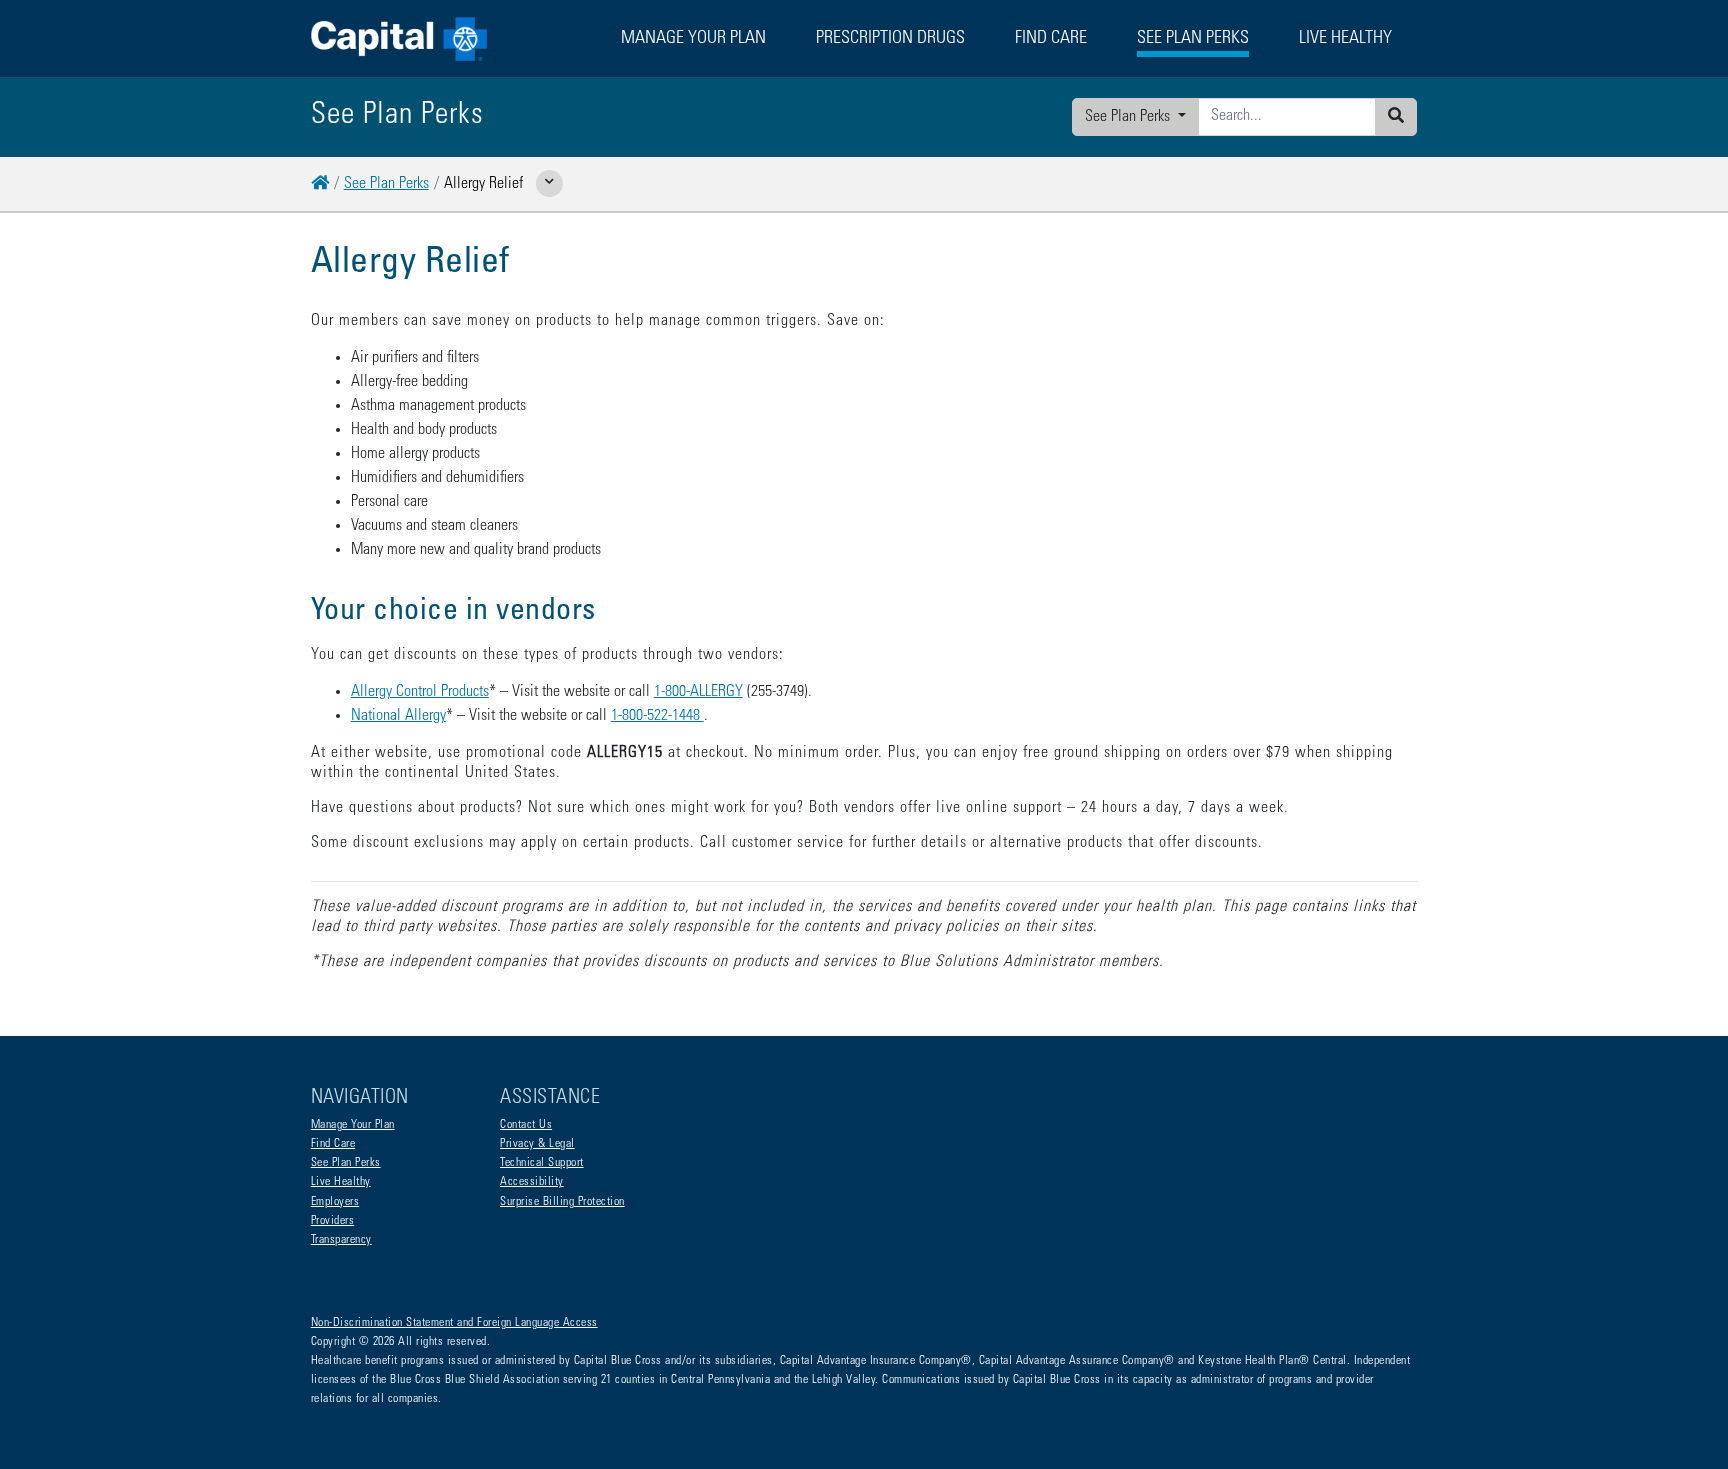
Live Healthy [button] (1345, 39)
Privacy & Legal (537, 1144)
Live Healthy (341, 1182)
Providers (333, 1221)
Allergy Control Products (420, 692)
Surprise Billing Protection (562, 1202)
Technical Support (542, 1163)
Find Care (1051, 39)
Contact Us (526, 1125)
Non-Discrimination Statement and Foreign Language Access (454, 1323)
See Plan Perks (1129, 117)
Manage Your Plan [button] (693, 39)
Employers (335, 1202)
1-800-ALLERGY (698, 692)
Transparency (341, 1240)
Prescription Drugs (890, 39)
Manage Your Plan (353, 1125)
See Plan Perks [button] (1193, 39)
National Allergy (398, 716)
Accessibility (532, 1182)
